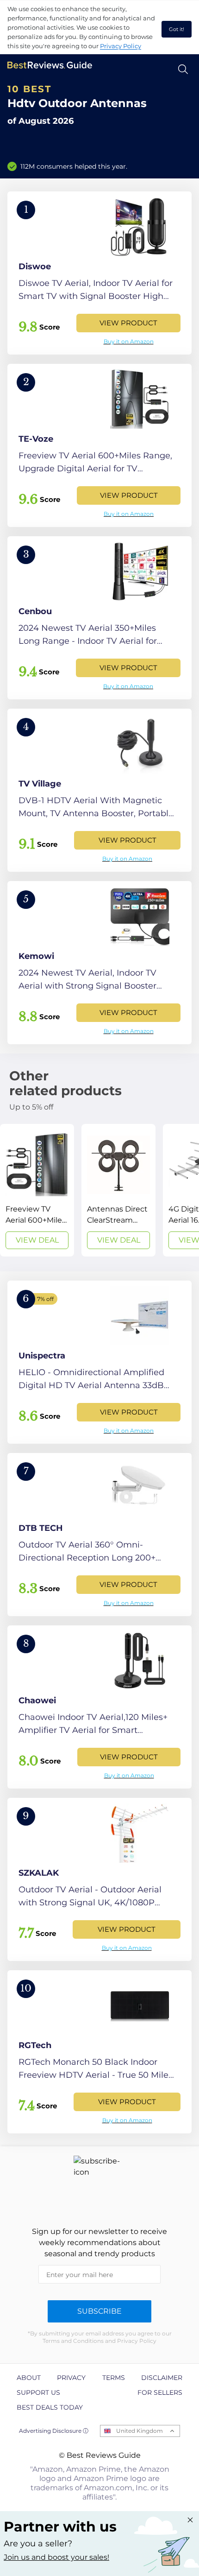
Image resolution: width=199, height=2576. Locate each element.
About (29, 2378)
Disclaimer (162, 2378)
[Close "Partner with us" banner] (190, 2520)
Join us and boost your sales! (56, 2557)
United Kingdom (140, 2431)
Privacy (71, 2378)
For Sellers (160, 2392)
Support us (38, 2392)
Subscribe (99, 2311)
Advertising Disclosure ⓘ (54, 2431)
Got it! (177, 29)
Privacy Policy (121, 46)
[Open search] (183, 69)
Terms (114, 2378)
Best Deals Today (50, 2407)
